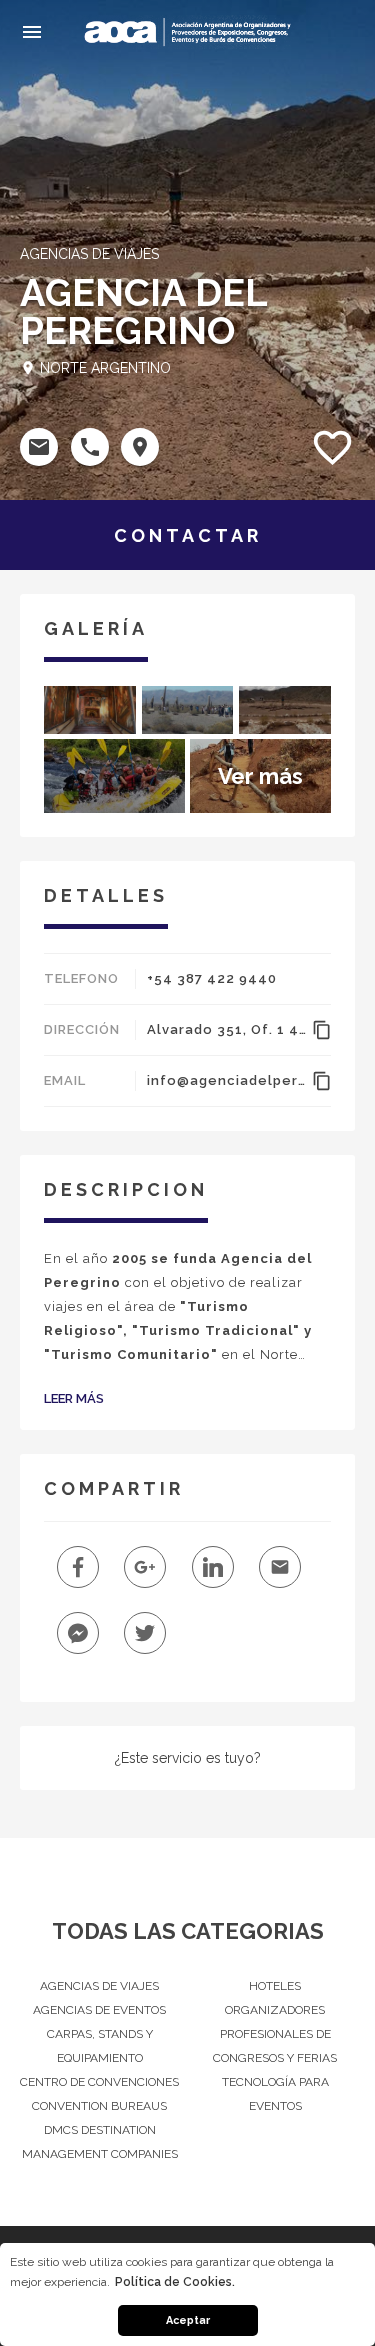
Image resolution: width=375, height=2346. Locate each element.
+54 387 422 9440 (212, 978)
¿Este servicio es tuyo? (188, 1758)
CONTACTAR (188, 535)
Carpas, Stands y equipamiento (100, 2046)
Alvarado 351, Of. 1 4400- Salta (226, 1029)
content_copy (321, 1030)
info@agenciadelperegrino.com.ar (226, 1080)
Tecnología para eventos (275, 2094)
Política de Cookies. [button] (175, 2282)
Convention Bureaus (99, 2106)
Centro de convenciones (99, 2082)
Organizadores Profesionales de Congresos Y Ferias (275, 2034)
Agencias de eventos (99, 2010)
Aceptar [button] (188, 2320)
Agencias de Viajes (99, 1986)
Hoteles (275, 1986)
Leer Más (74, 1398)
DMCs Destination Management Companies (100, 2142)
